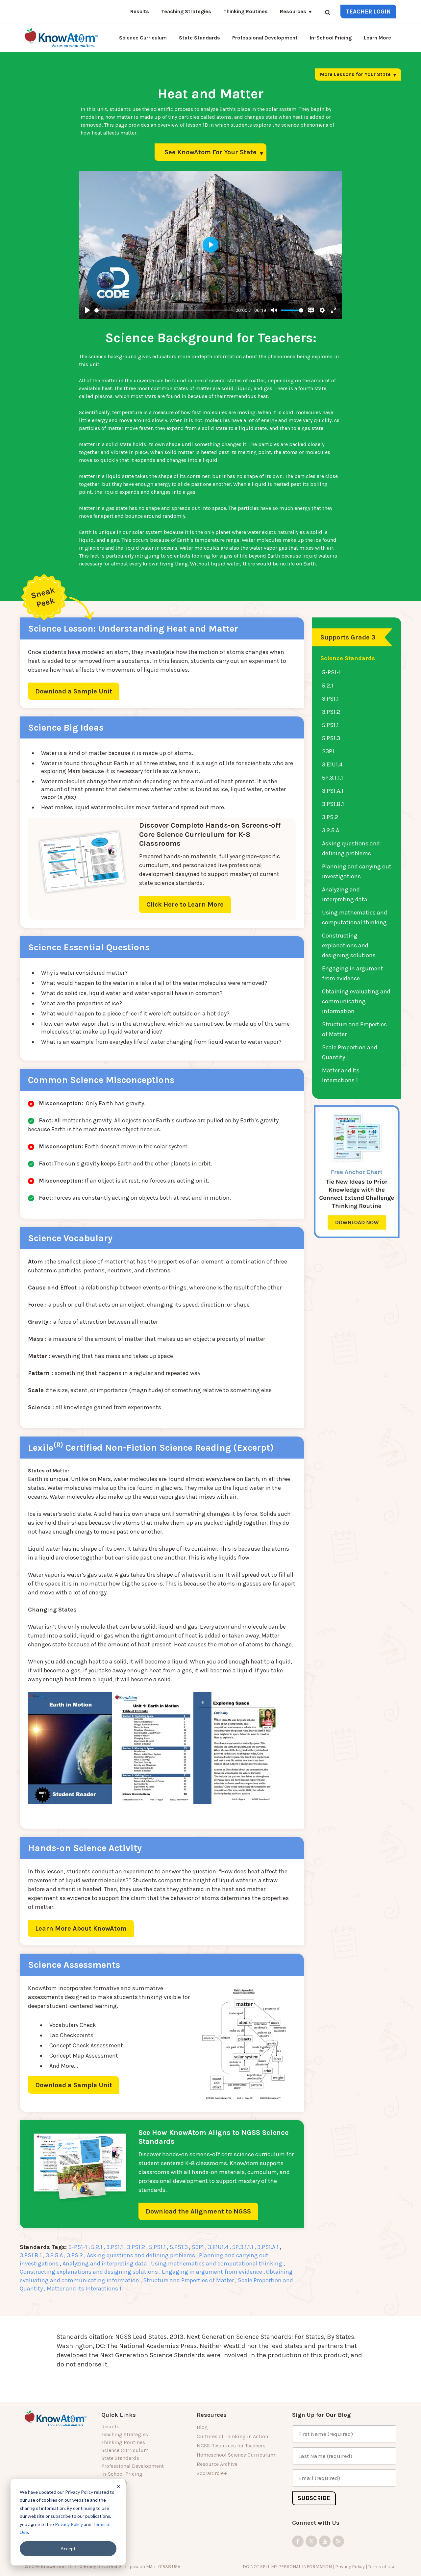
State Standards (199, 38)
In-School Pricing (331, 38)
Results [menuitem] (110, 2426)
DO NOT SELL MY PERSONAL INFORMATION (287, 2567)
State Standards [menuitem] (120, 2458)
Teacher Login (368, 12)
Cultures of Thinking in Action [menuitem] (232, 2436)
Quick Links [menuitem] (119, 2415)
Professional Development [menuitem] (133, 2466)
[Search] (328, 12)
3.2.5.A (54, 2255)
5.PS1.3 (179, 2247)
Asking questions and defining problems (141, 2255)
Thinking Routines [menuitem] (123, 2442)
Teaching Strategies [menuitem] (125, 2434)
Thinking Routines (246, 11)
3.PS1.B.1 (31, 2255)
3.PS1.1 (115, 2247)
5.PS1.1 (157, 2247)
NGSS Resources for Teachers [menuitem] (231, 2446)
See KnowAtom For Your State (210, 152)
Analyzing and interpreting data (105, 2263)
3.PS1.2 (136, 2247)
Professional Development (265, 38)
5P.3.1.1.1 (243, 2247)
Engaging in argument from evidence (212, 2272)
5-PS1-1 (78, 2247)
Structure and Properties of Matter (188, 2280)
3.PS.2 (75, 2255)
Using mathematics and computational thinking (217, 2263)
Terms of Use (382, 2567)
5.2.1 (97, 2247)
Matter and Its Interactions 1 (84, 2288)
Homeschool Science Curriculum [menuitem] (236, 2455)
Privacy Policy (69, 2524)
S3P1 (198, 2247)
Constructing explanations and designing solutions (89, 2272)
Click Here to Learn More (185, 904)
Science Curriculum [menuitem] (125, 2450)
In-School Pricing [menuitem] (122, 2474)
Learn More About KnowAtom (81, 1928)
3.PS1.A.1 (268, 2247)
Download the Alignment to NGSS (198, 2211)
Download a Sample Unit (74, 691)
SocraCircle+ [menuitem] (212, 2473)
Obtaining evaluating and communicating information (356, 1001)
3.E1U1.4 (218, 2247)
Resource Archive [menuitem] (217, 2464)
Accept (68, 2549)
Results (140, 11)
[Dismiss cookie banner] (118, 2486)
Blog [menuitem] (202, 2427)
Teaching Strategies (186, 11)
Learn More (377, 38)
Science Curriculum (143, 38)
